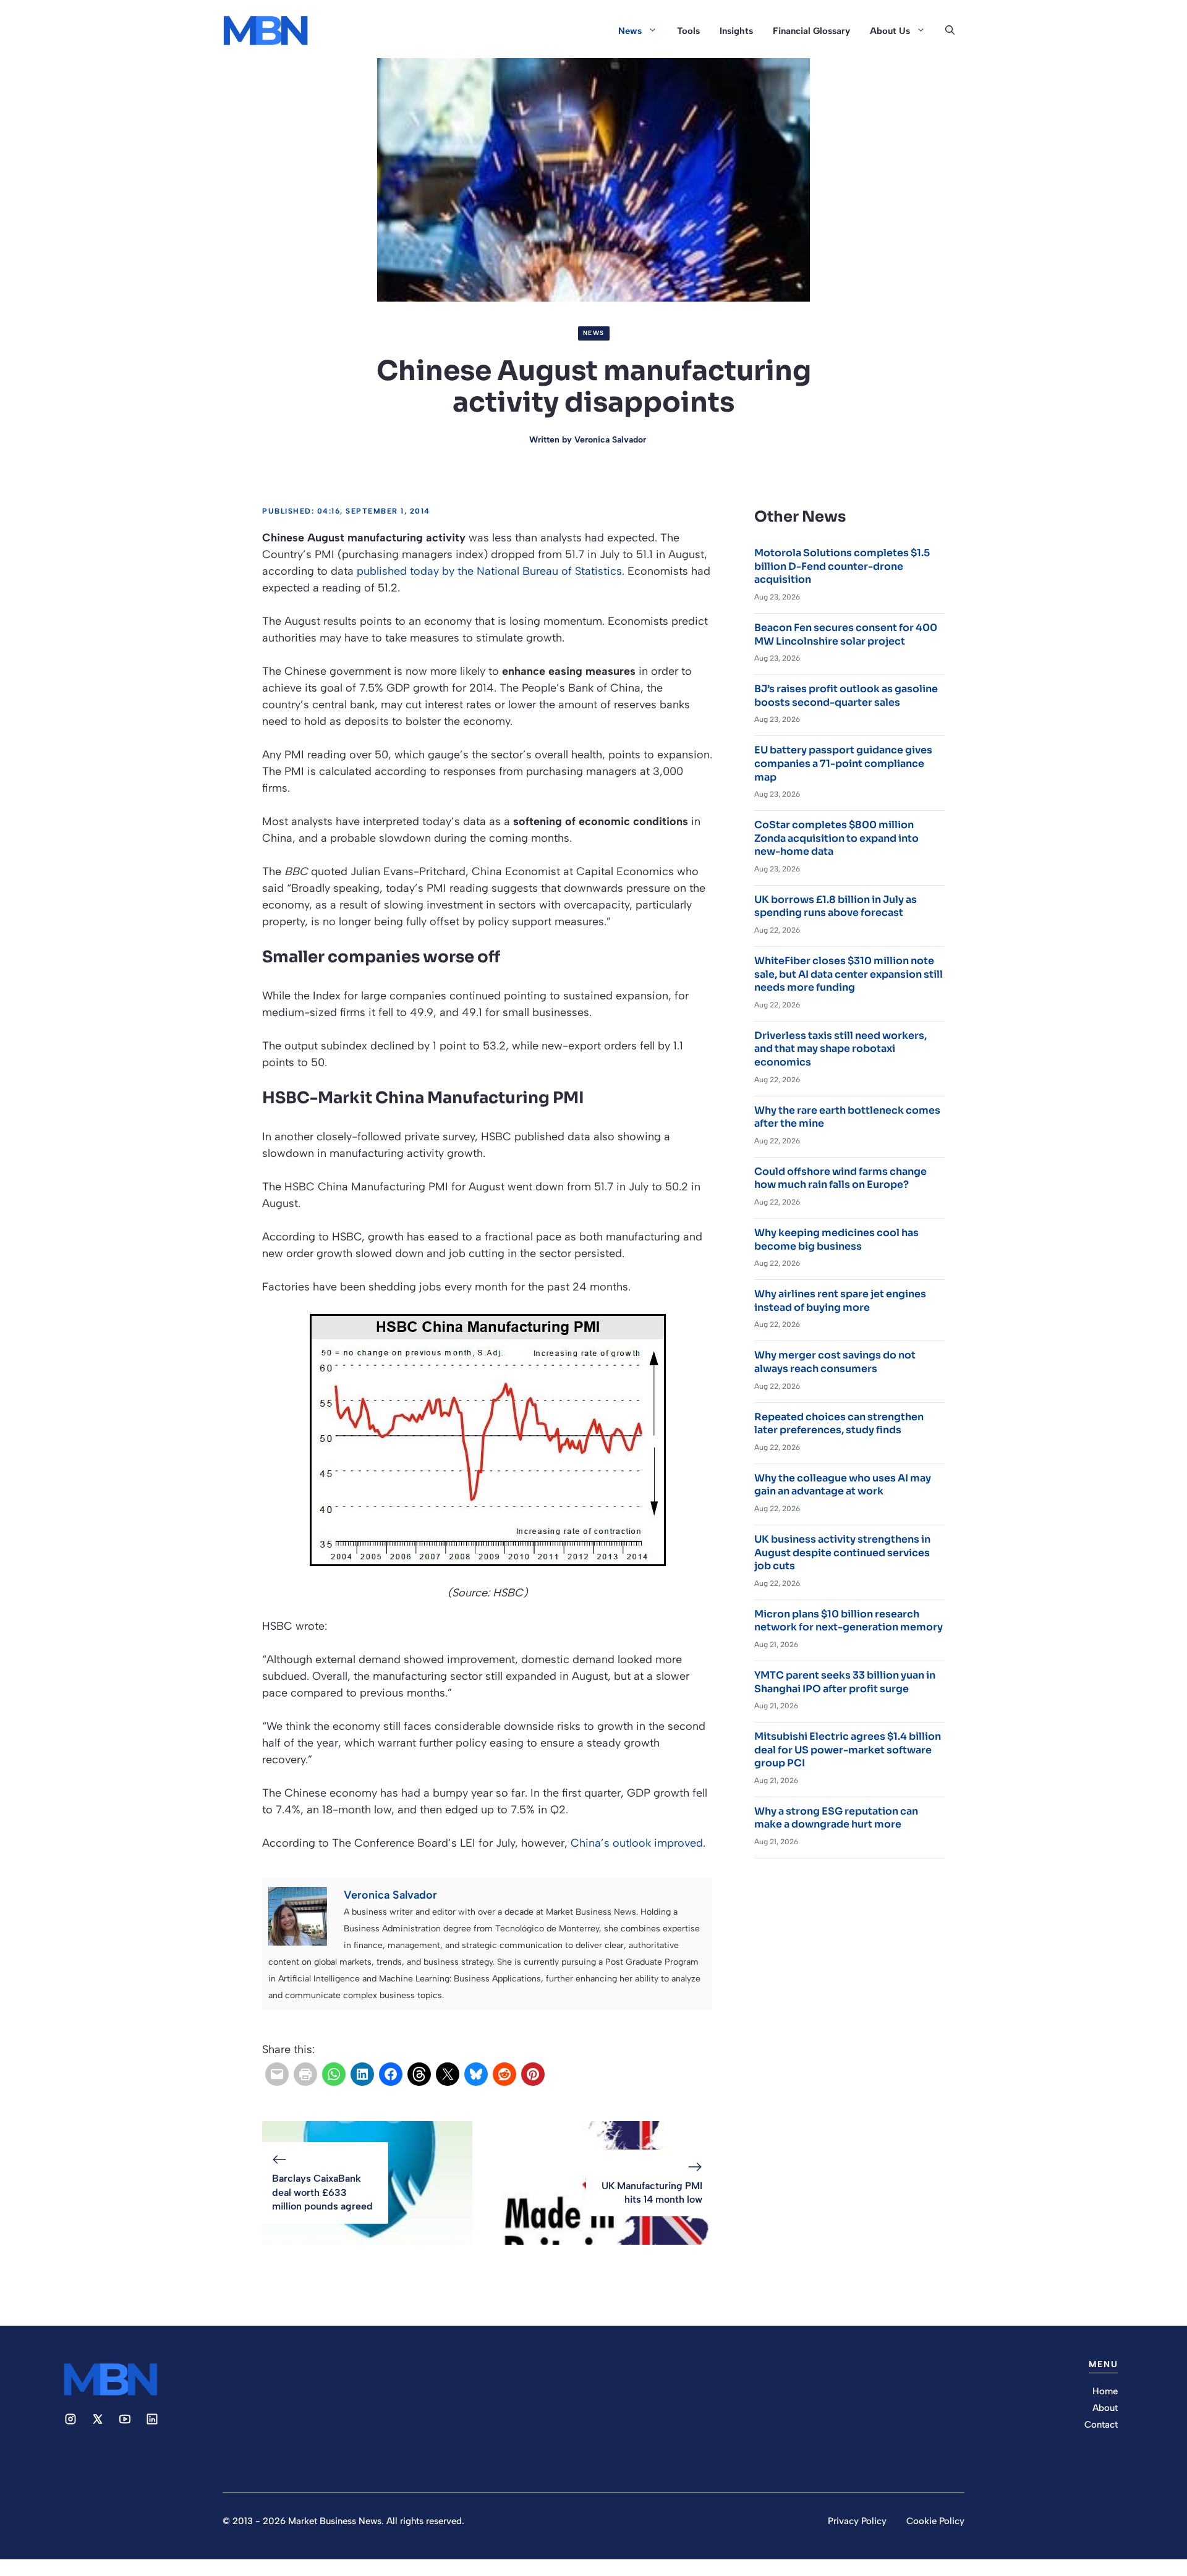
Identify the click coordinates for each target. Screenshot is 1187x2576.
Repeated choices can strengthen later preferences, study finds (839, 1424)
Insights (736, 31)
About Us (890, 31)
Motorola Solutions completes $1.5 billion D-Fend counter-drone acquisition (842, 566)
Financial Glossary (811, 31)
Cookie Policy (935, 2521)
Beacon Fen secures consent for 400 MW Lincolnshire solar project (846, 634)
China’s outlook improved (637, 1843)
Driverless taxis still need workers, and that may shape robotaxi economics (840, 1049)
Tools (688, 31)
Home (1105, 2391)
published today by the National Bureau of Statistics (489, 571)
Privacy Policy (857, 2521)
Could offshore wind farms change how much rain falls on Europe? (840, 1178)
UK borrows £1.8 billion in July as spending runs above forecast (836, 906)
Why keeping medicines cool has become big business (836, 1239)
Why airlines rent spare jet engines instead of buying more (840, 1301)
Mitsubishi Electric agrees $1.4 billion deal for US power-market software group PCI (848, 1750)
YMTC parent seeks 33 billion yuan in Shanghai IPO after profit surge (845, 1682)
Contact (1101, 2425)
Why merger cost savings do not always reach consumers (835, 1362)
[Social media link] (70, 2419)
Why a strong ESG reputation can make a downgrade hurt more (836, 1818)
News (630, 31)
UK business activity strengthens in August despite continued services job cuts (842, 1553)
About (1105, 2408)
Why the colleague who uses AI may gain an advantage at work (843, 1485)
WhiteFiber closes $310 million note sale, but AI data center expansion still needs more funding (849, 974)
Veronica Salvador (610, 440)
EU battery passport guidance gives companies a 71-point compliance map (843, 763)
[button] (950, 31)
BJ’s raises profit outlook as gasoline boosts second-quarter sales (846, 696)
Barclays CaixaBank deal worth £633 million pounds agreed (322, 2192)
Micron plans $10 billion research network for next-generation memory (849, 1621)
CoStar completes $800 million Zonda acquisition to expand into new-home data (836, 838)
